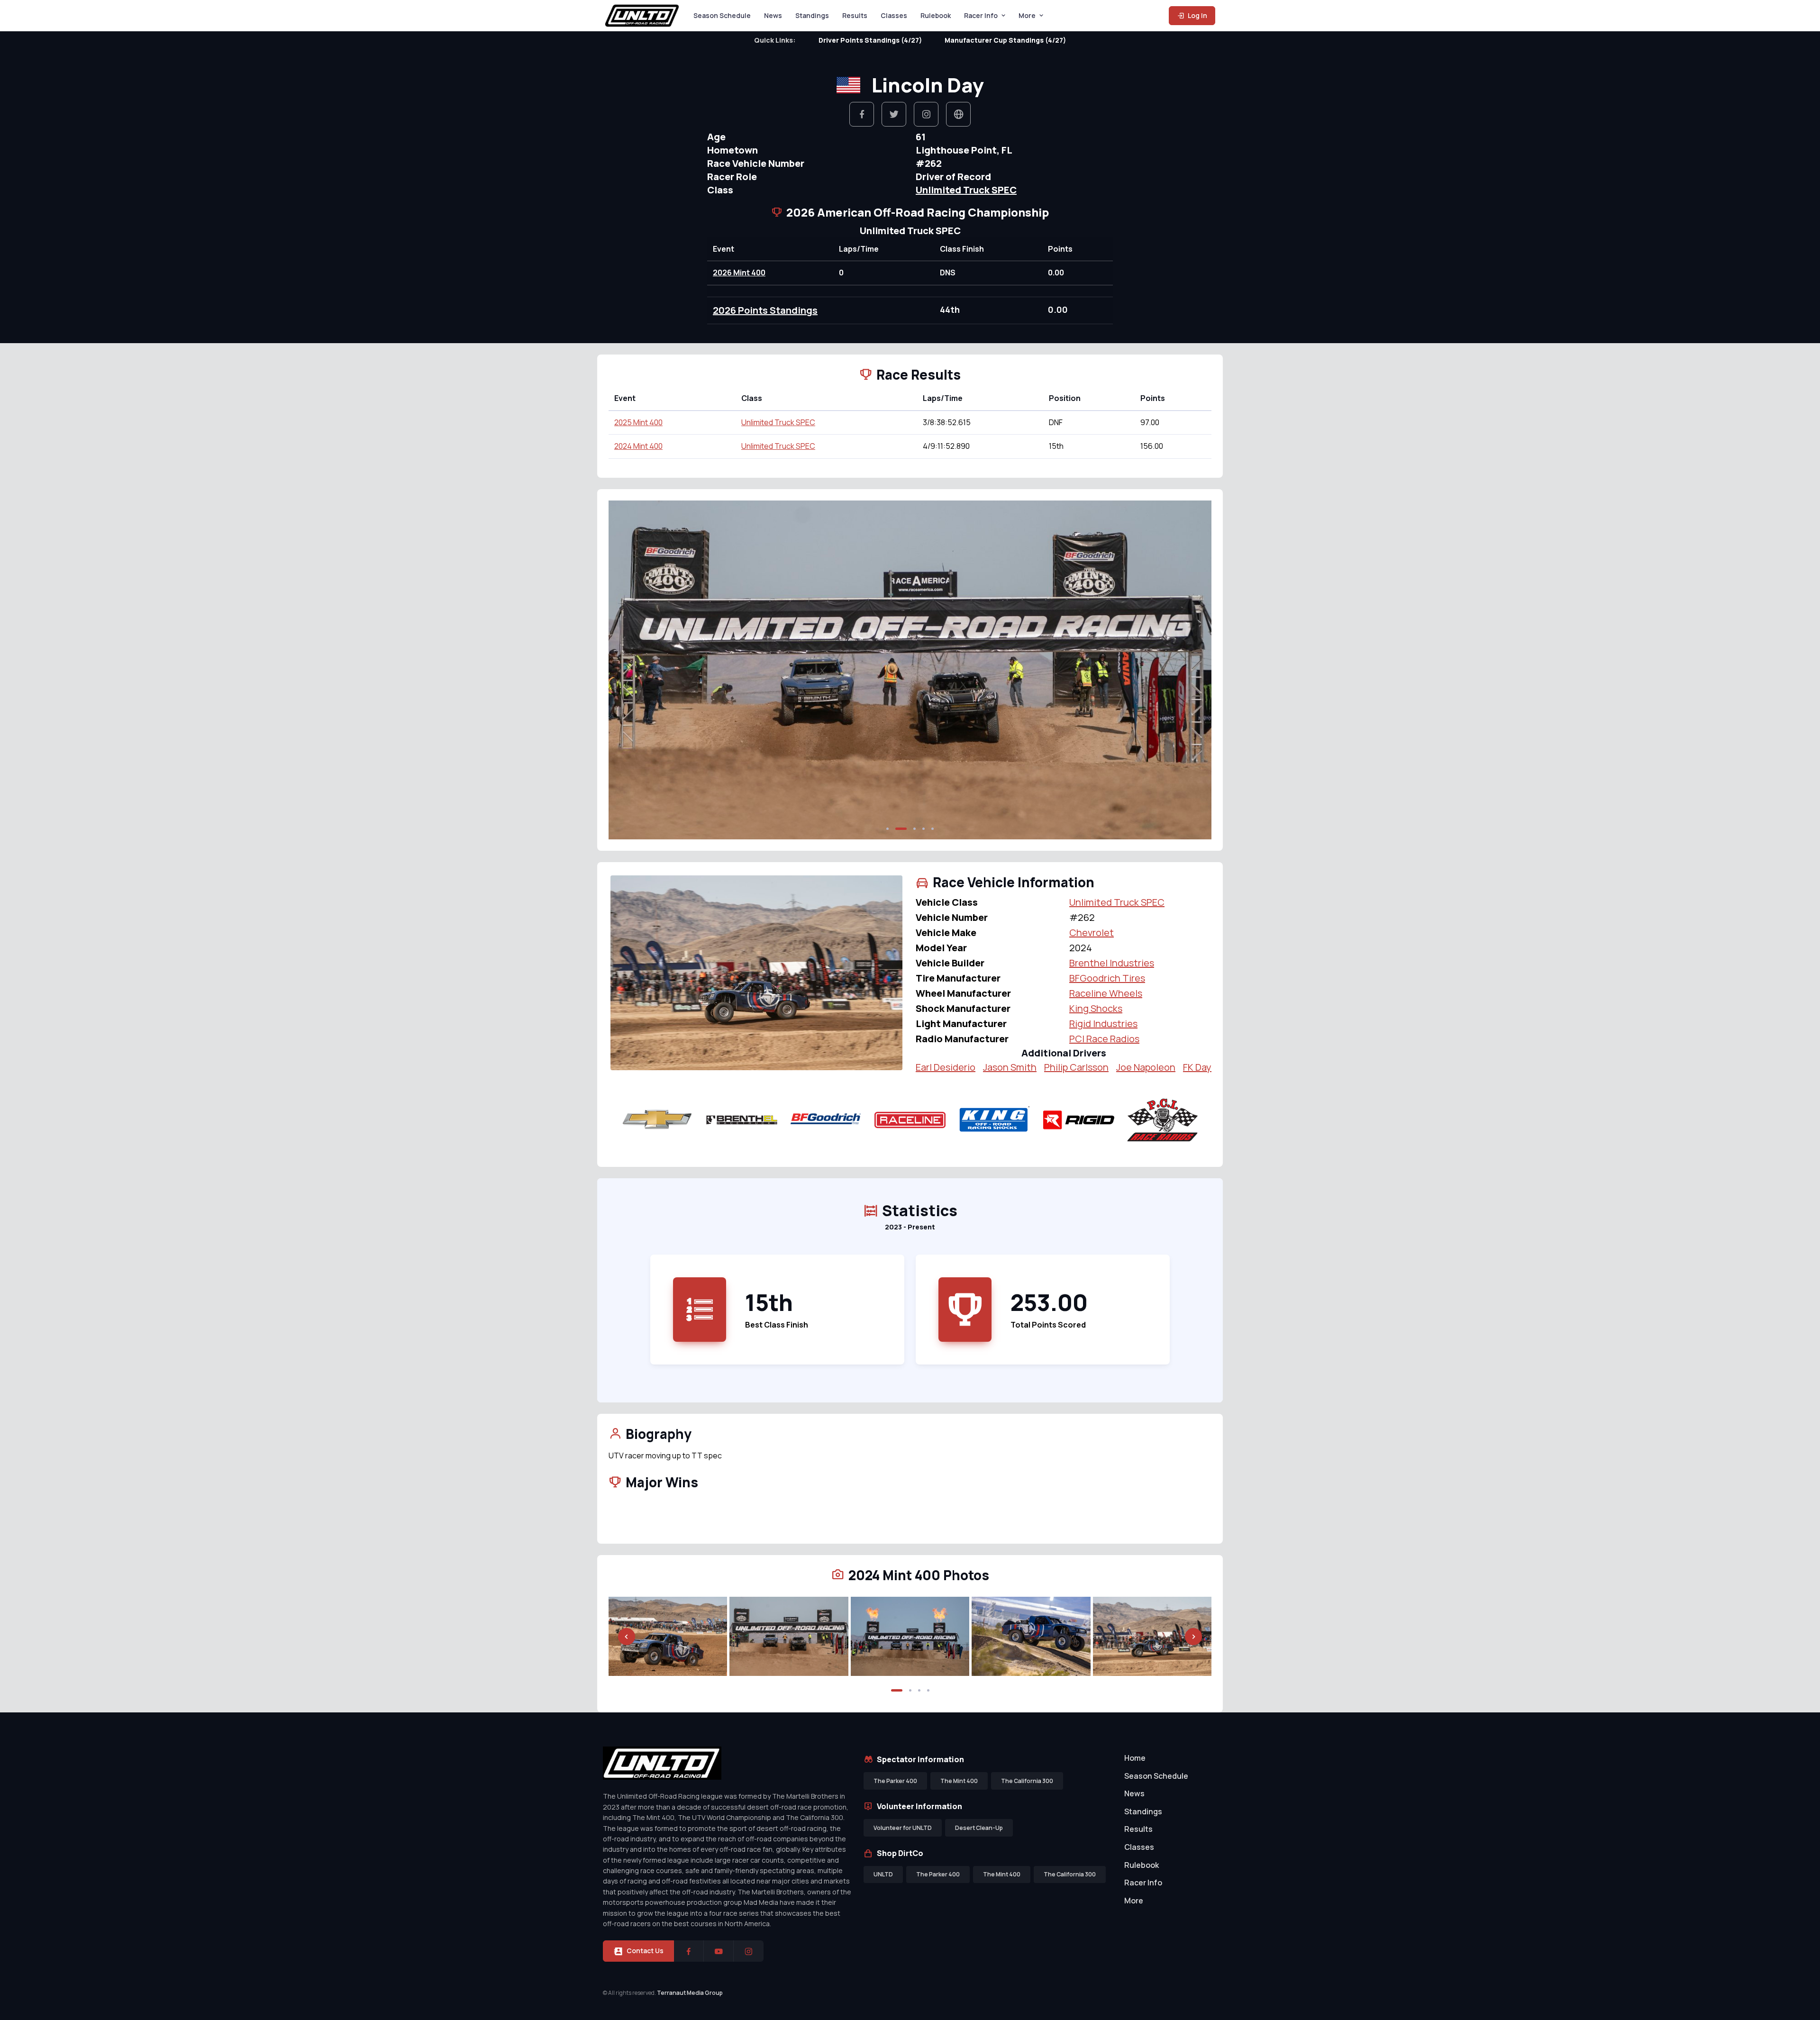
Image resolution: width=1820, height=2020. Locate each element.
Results (855, 15)
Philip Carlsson (1076, 1067)
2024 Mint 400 (638, 446)
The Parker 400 (895, 1781)
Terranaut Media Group (690, 1993)
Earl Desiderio (946, 1067)
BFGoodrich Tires (1107, 978)
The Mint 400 (959, 1781)
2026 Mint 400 (739, 273)
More (1027, 15)
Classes (894, 15)
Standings (812, 15)
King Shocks (1096, 1008)
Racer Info (981, 15)
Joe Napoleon (1146, 1067)
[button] (887, 829)
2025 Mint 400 (638, 422)
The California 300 (1027, 1781)
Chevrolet (1092, 933)
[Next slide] (1193, 670)
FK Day (1197, 1067)
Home (1135, 1758)
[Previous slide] (627, 670)
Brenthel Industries (1112, 963)
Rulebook (936, 15)
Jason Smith (1010, 1067)
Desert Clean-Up (979, 1828)
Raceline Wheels (1106, 993)
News (773, 15)
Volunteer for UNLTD (903, 1828)
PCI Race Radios (1104, 1039)
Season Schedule (722, 15)
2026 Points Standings (765, 310)
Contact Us (645, 1951)
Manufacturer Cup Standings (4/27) (1005, 40)
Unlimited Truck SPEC (966, 190)
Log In (1197, 15)
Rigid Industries (1103, 1024)
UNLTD (883, 1874)
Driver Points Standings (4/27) (870, 40)
